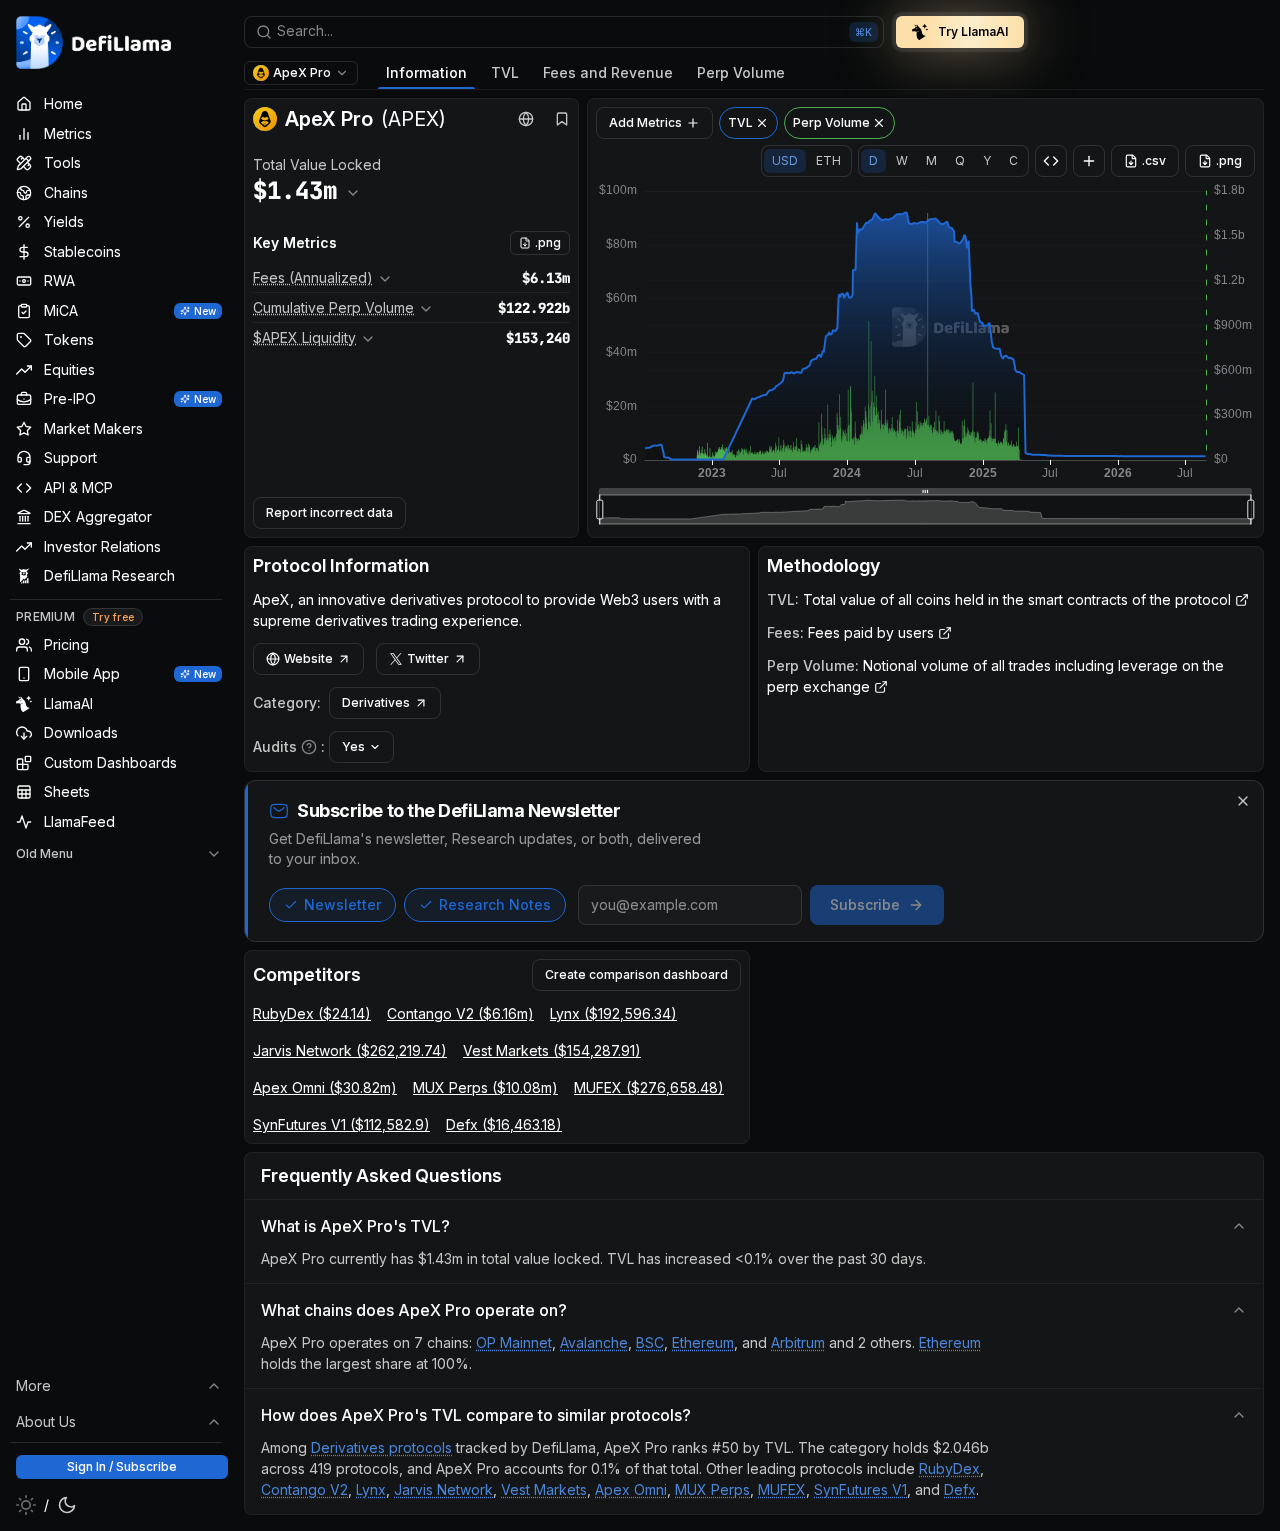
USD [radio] (785, 160)
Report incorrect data (329, 512)
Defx (960, 1489)
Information (426, 72)
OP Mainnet (514, 1342)
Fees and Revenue (608, 72)
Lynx (371, 1489)
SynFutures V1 (860, 1489)
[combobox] (564, 32)
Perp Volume (741, 72)
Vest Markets (544, 1489)
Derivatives (376, 702)
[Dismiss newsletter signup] (1243, 801)
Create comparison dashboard (636, 974)
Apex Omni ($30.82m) (325, 1087)
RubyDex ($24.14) (312, 1013)
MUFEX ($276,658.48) (649, 1087)
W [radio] (902, 160)
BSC (650, 1342)
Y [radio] (987, 160)
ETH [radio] (828, 160)
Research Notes (495, 904)
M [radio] (931, 160)
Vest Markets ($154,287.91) (552, 1050)
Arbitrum (798, 1342)
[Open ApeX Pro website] (526, 119)
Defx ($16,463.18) (504, 1124)
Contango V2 (304, 1489)
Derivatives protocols (381, 1447)
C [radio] (1013, 160)
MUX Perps (712, 1489)
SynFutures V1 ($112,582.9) (341, 1124)
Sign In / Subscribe (122, 1466)
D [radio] (873, 160)
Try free (113, 617)
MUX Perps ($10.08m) (485, 1087)
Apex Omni (631, 1489)
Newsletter (342, 904)
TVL (505, 72)
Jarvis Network (443, 1489)
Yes (353, 746)
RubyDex (949, 1468)
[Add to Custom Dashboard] (1089, 161)
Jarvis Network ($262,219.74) (350, 1050)
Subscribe (865, 904)
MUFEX (782, 1489)
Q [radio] (960, 160)
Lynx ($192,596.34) (613, 1013)
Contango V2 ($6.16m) (460, 1013)
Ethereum (703, 1342)
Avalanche (594, 1342)
